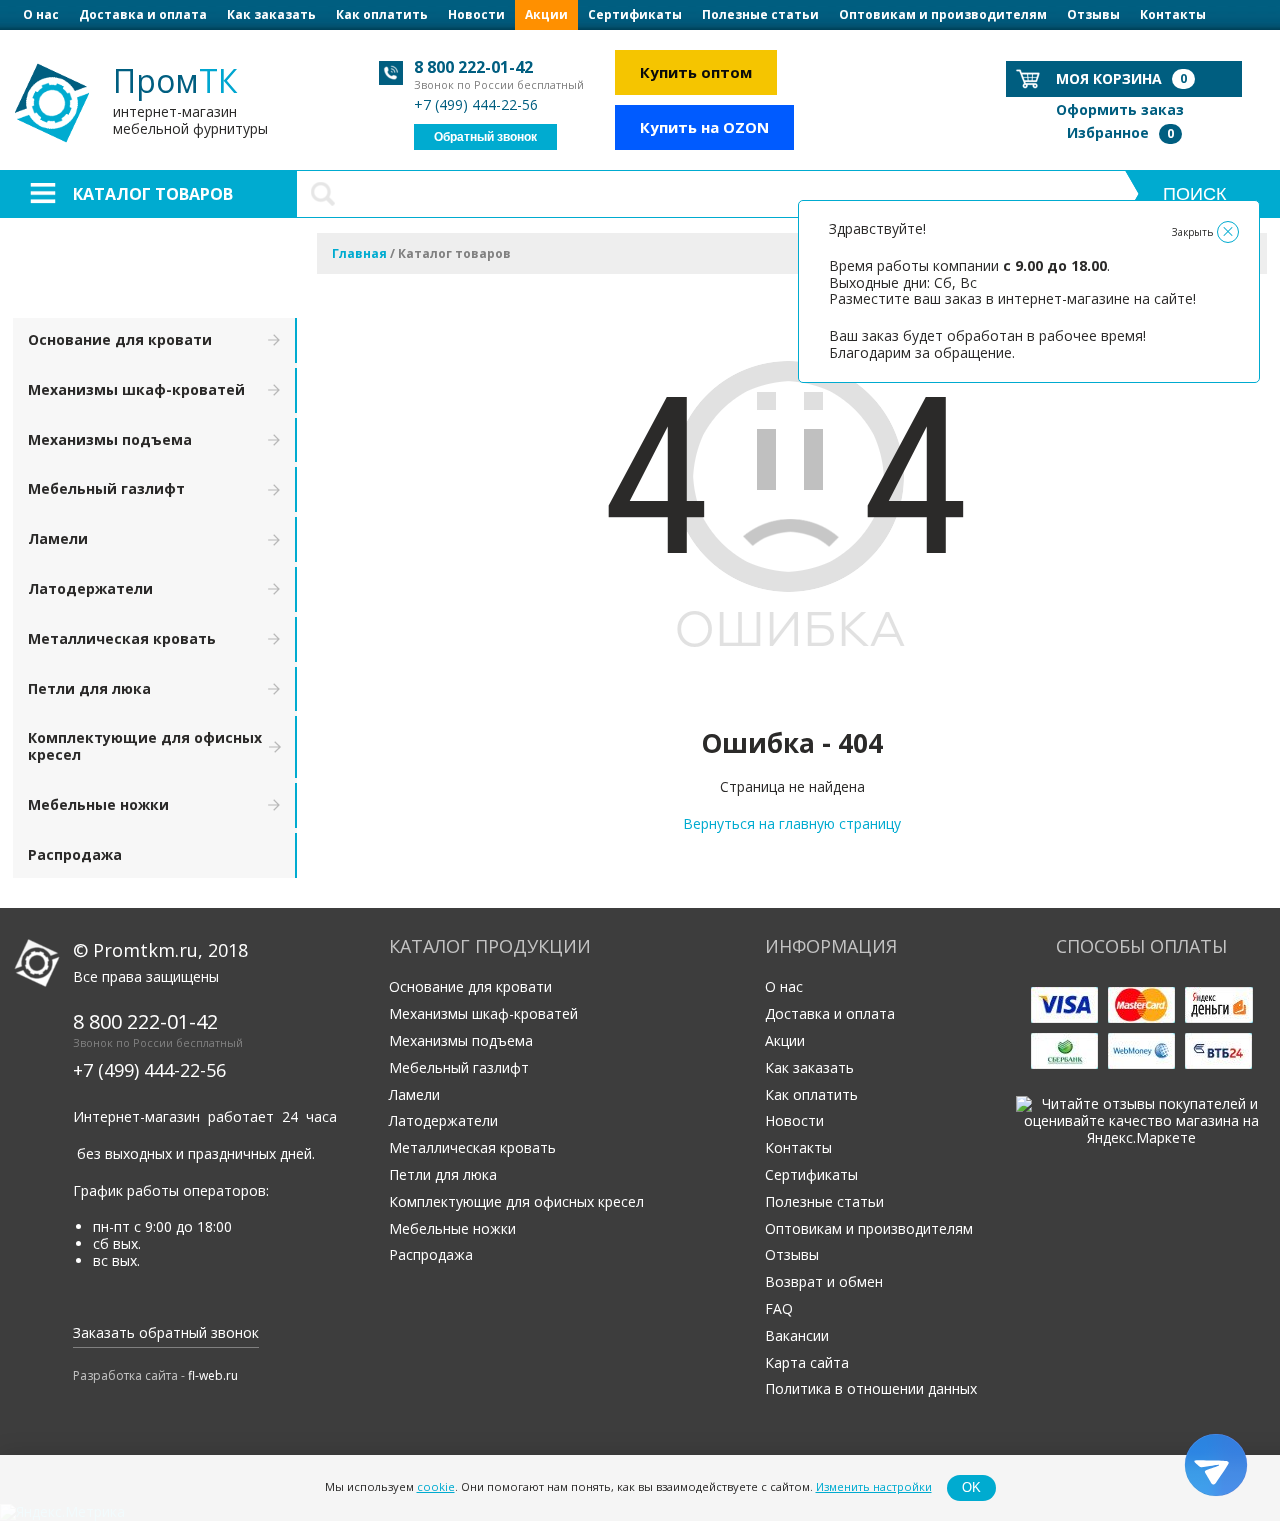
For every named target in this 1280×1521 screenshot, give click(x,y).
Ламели (58, 538)
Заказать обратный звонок (166, 1332)
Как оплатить (382, 14)
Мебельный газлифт (106, 488)
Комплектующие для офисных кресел (145, 746)
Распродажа (75, 854)
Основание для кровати (120, 339)
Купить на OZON (704, 127)
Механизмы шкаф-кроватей (136, 389)
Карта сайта (807, 1362)
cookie (436, 1487)
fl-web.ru (213, 1375)
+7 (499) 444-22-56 (476, 104)
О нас (41, 14)
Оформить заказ (1120, 109)
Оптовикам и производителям (943, 14)
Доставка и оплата (143, 14)
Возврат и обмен (824, 1281)
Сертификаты (635, 14)
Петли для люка (89, 688)
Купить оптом (696, 72)
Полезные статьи (760, 14)
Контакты (1173, 14)
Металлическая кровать (122, 638)
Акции (546, 14)
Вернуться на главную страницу (792, 823)
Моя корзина (1121, 78)
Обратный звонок (485, 137)
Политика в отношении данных (871, 1388)
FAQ (779, 1308)
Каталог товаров (153, 194)
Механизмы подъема (110, 439)
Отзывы (1093, 14)
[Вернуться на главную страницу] (792, 698)
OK (971, 1487)
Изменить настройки (874, 1487)
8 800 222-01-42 (473, 67)
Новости (476, 14)
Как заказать (271, 14)
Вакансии (797, 1335)
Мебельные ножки (98, 804)
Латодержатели (90, 588)
